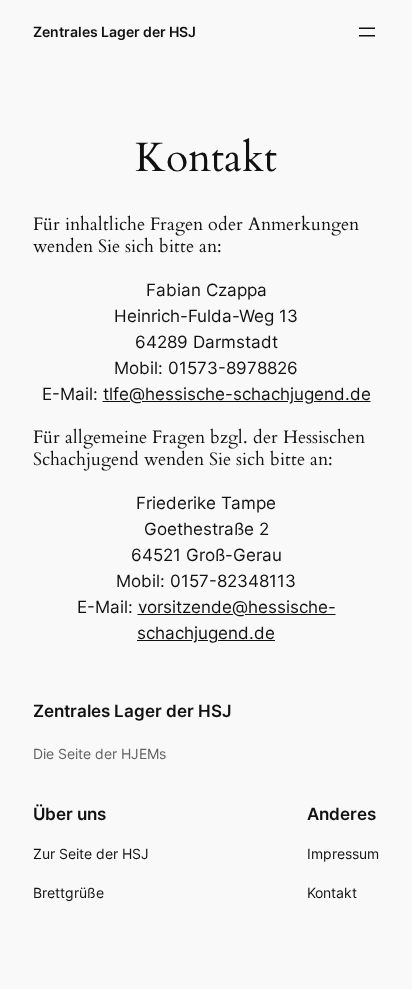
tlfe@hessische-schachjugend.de (237, 394)
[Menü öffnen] (367, 32)
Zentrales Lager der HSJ (114, 31)
